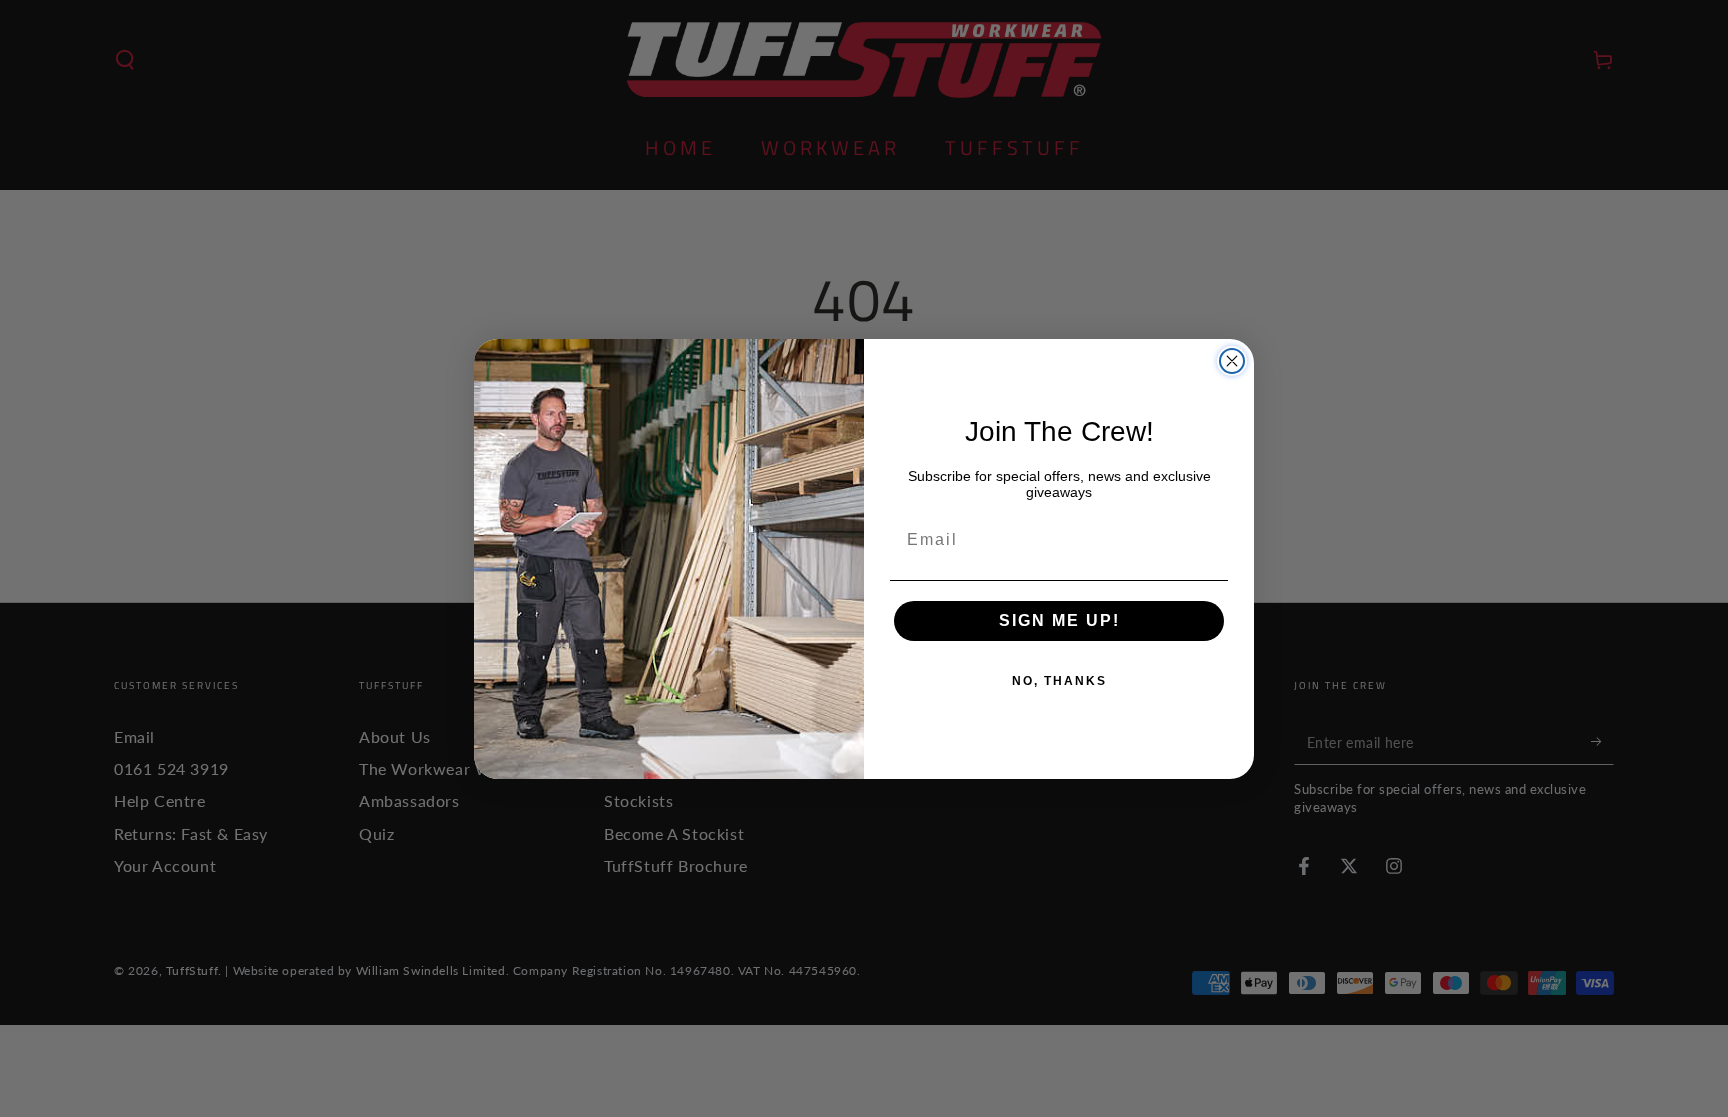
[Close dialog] (1232, 361)
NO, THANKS (1059, 681)
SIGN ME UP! (1059, 620)
